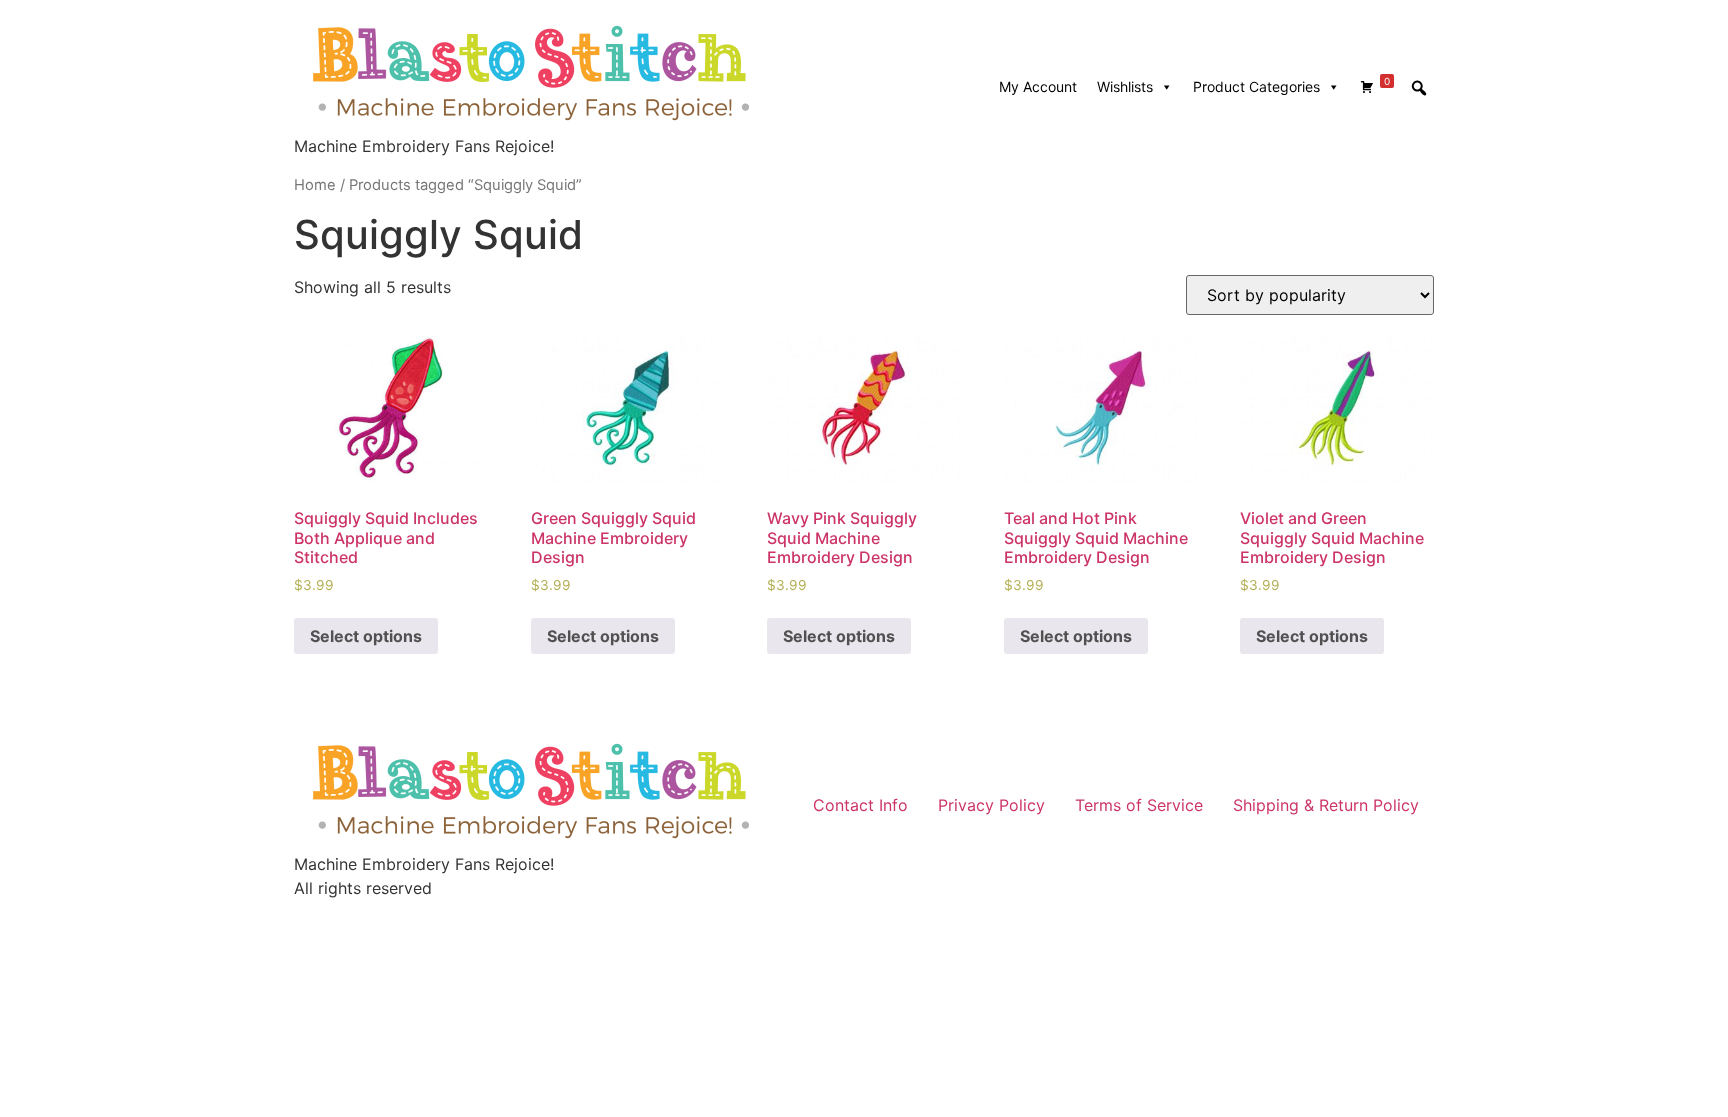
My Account (1038, 86)
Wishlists (1125, 86)
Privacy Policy (991, 805)
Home (315, 185)
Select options (366, 636)
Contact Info (860, 805)
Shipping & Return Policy (1326, 805)
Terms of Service (1139, 805)
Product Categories (1256, 86)
